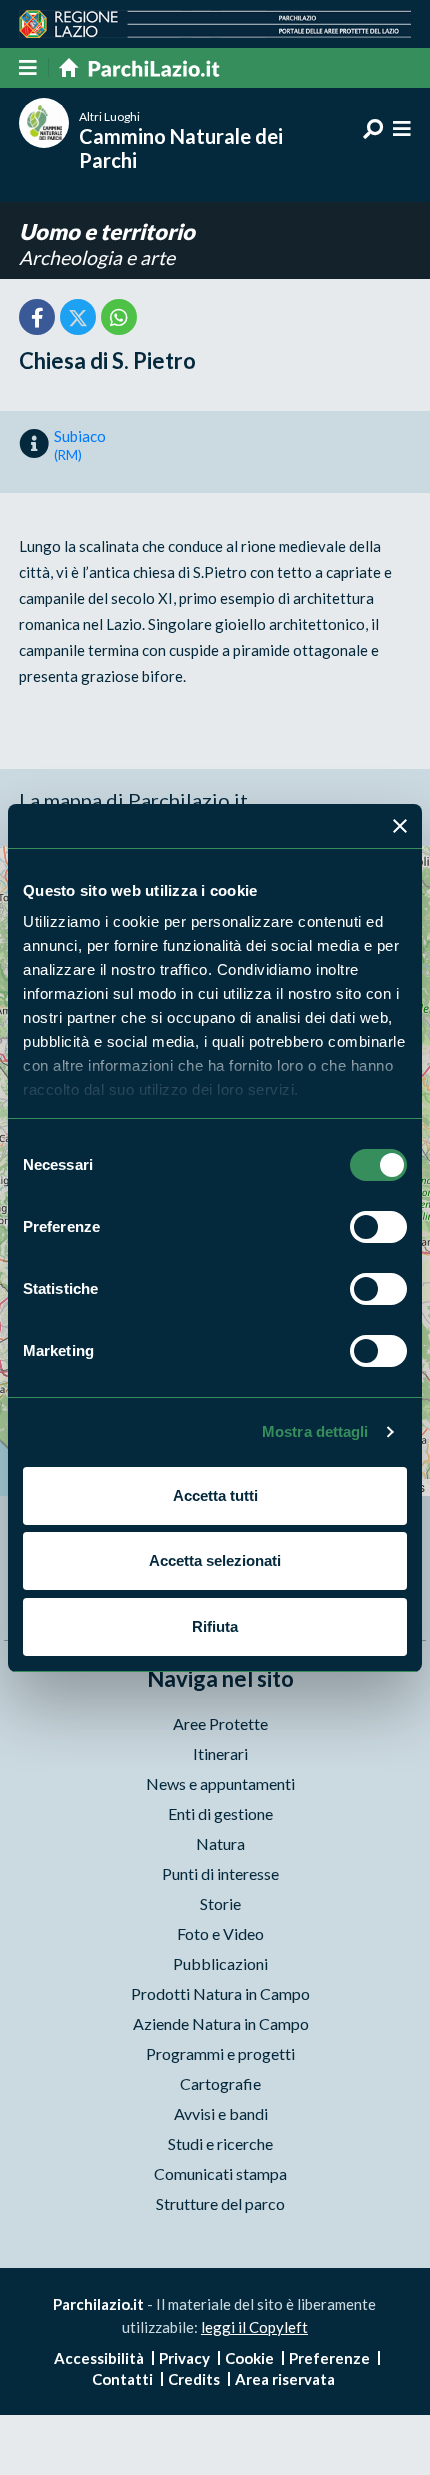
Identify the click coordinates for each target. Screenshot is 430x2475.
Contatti (122, 2379)
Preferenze (329, 2358)
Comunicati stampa (220, 2173)
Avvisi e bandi (221, 2113)
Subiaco (80, 445)
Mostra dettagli (315, 1431)
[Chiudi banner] (400, 826)
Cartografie (220, 2083)
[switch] (378, 1227)
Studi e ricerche (220, 2143)
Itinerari (220, 1753)
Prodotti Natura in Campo (220, 1993)
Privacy (184, 2358)
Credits (194, 2379)
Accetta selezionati (215, 1560)
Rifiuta (215, 1626)
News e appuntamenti (220, 1783)
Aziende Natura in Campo (221, 2023)
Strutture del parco (220, 2203)
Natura (220, 1843)
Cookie (249, 2358)
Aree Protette (220, 1723)
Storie (220, 1903)
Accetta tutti (215, 1495)
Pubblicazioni (220, 1963)
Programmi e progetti (220, 2053)
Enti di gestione (220, 1813)
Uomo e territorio (107, 231)
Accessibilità (99, 2358)
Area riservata (285, 2379)
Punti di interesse (220, 1873)
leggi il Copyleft (254, 2327)
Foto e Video (220, 1933)
